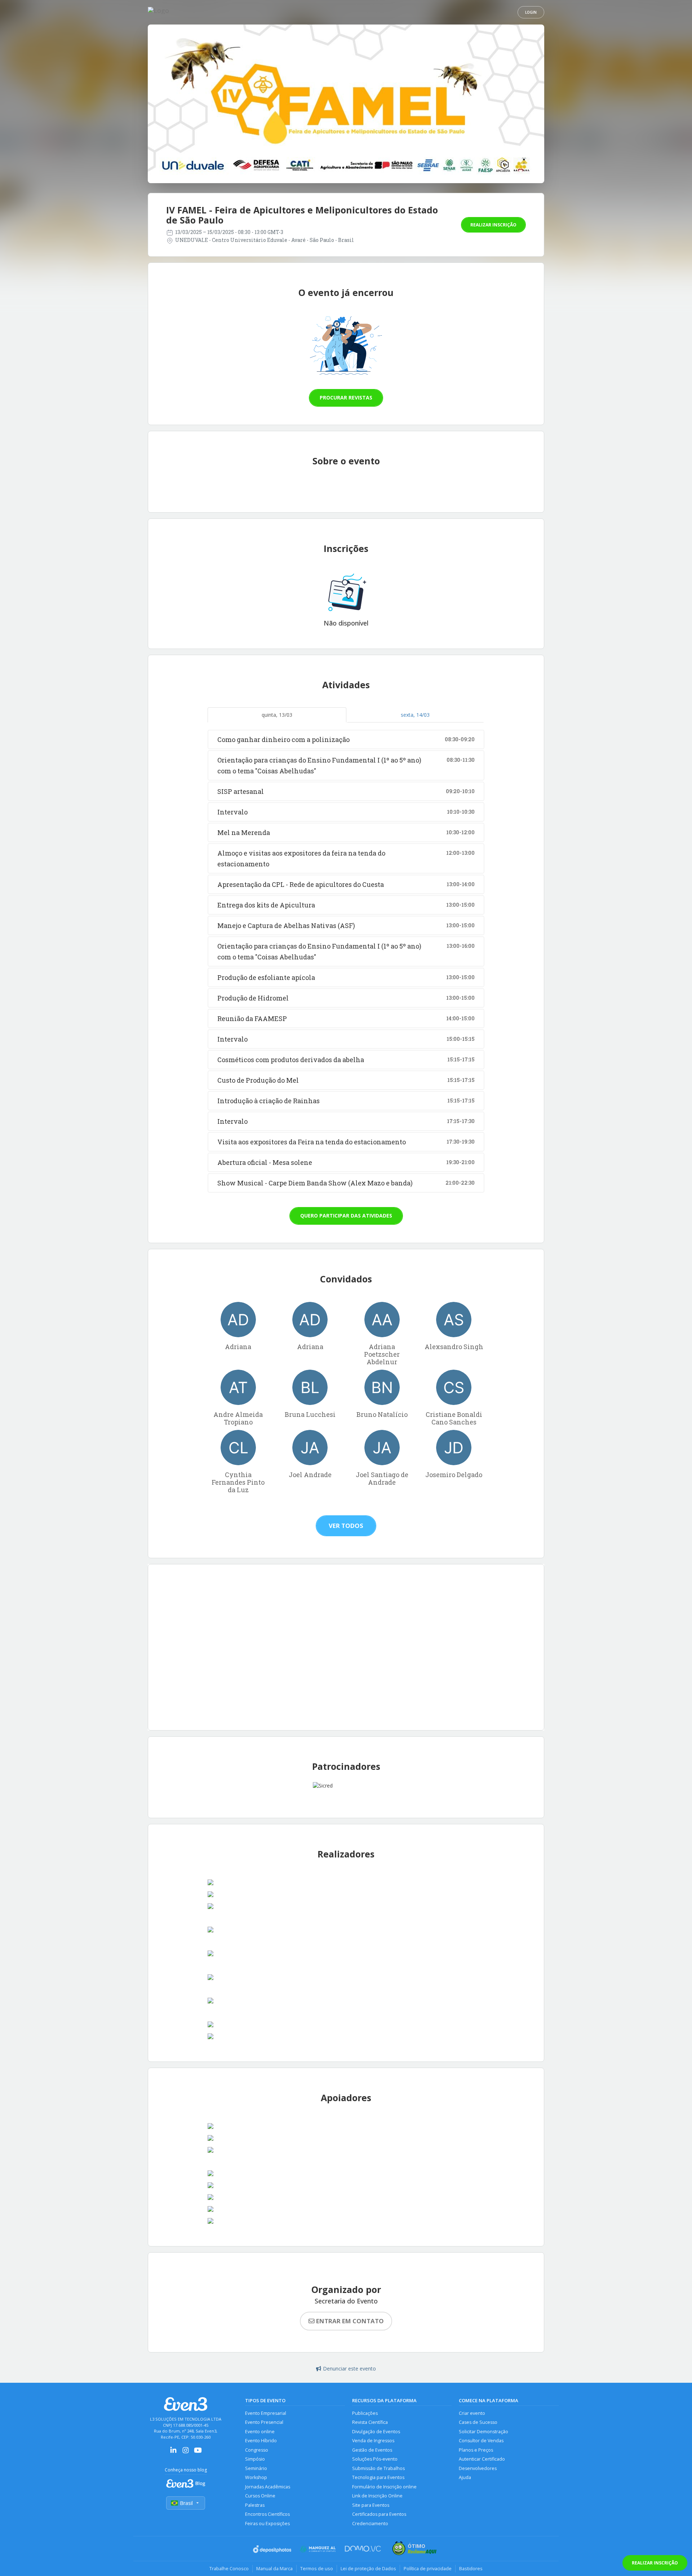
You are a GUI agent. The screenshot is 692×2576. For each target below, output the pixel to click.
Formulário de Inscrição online (384, 2487)
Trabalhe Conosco (229, 2568)
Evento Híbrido (261, 2441)
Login (531, 12)
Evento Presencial (264, 2422)
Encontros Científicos (267, 2514)
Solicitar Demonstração (483, 2432)
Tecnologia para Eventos (378, 2477)
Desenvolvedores (478, 2468)
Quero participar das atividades (346, 1216)
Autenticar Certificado (482, 2459)
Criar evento (472, 2413)
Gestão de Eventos (372, 2450)
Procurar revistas (346, 397)
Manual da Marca (274, 2568)
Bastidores (471, 2568)
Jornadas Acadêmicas (268, 2487)
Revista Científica (370, 2422)
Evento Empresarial (266, 2413)
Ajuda (465, 2477)
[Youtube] (198, 2453)
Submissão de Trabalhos (378, 2468)
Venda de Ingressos (373, 2441)
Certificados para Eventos (379, 2514)
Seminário (256, 2468)
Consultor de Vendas (481, 2441)
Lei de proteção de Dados (368, 2568)
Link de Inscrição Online (377, 2496)
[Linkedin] (173, 2453)
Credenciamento (370, 2524)
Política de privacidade (428, 2568)
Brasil (186, 2503)
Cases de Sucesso (478, 2422)
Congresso (257, 2450)
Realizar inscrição (493, 225)
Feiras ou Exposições (267, 2524)
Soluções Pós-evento (375, 2459)
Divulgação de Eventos (376, 2432)
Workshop (256, 2477)
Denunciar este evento (349, 2369)
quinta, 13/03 (277, 715)
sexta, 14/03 (415, 715)
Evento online (260, 2432)
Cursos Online (260, 2496)
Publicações (365, 2413)
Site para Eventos (371, 2505)
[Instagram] (186, 2453)
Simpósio (255, 2459)
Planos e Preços (476, 2450)
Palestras (255, 2505)
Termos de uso (317, 2568)
